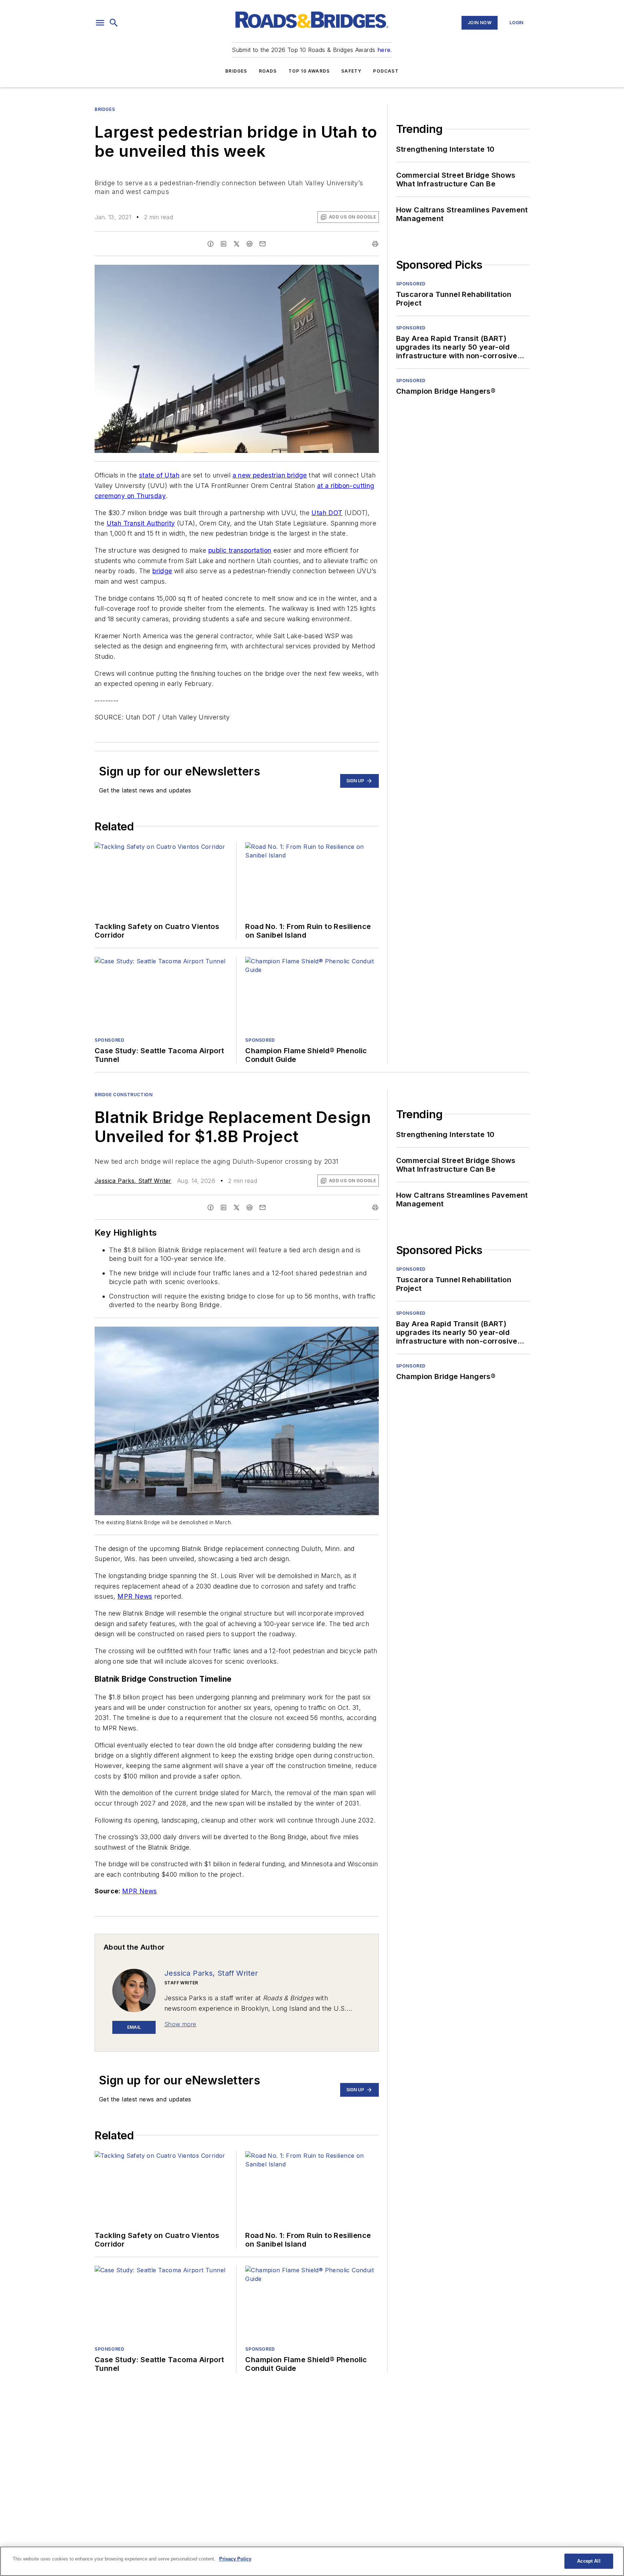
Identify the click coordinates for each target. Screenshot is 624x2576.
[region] (312, 2561)
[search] (114, 23)
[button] (100, 23)
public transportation (240, 550)
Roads (268, 71)
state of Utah (159, 475)
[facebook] (211, 244)
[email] (263, 244)
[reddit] (250, 244)
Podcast (386, 71)
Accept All (589, 2561)
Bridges (236, 71)
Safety (351, 71)
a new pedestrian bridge (270, 475)
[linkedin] (224, 244)
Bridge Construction (123, 1095)
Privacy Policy (235, 2559)
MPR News (135, 1596)
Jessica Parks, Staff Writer (133, 1181)
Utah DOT (327, 513)
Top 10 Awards (309, 71)
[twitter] (237, 244)
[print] (375, 244)
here (384, 50)
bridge (162, 571)
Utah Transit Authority (141, 523)
